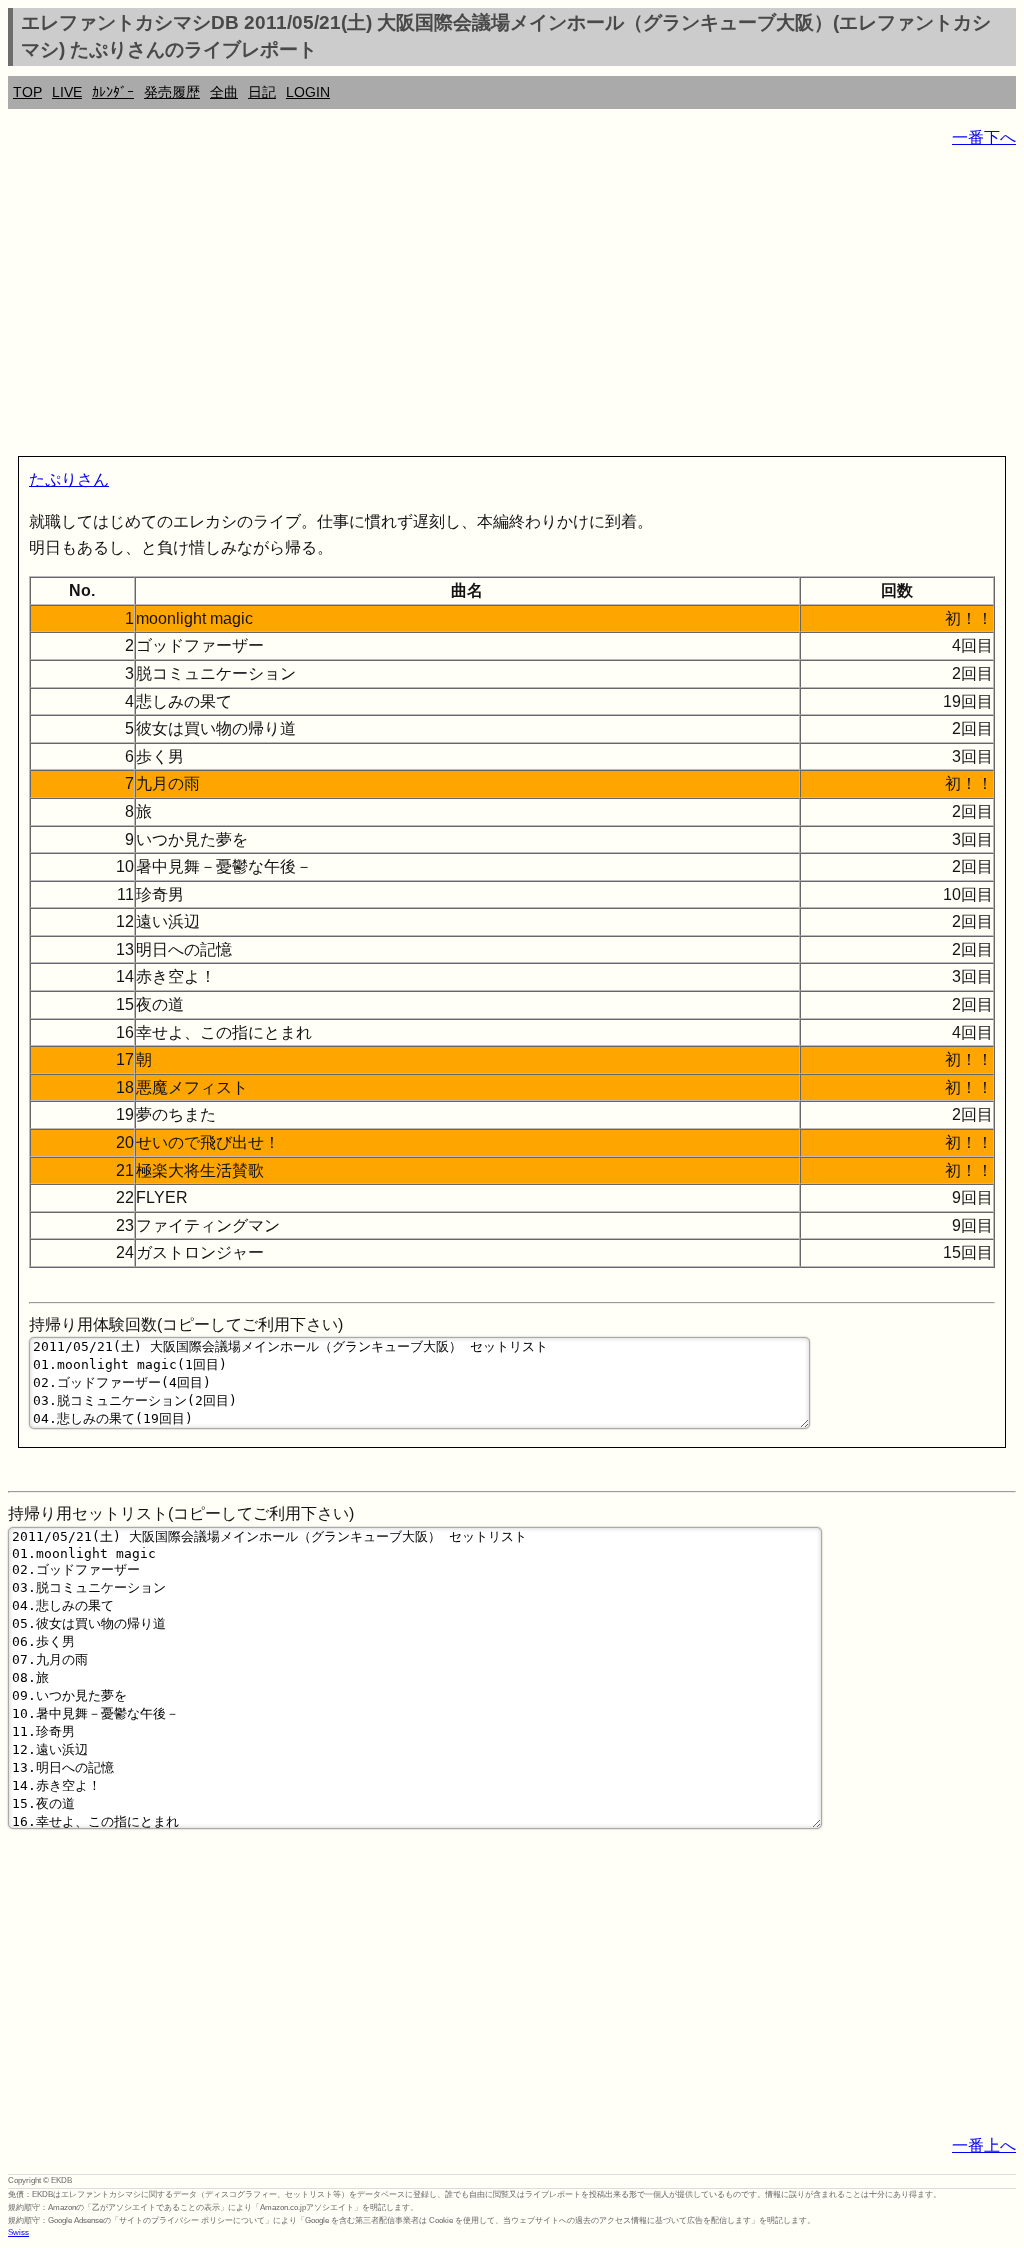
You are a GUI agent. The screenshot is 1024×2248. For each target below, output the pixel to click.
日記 (262, 92)
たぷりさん (69, 479)
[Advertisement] (512, 306)
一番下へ (984, 137)
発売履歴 (172, 92)
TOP (27, 92)
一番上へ (984, 2145)
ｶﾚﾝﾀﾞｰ (113, 92)
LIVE (67, 92)
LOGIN (308, 92)
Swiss (18, 2232)
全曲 (224, 92)
